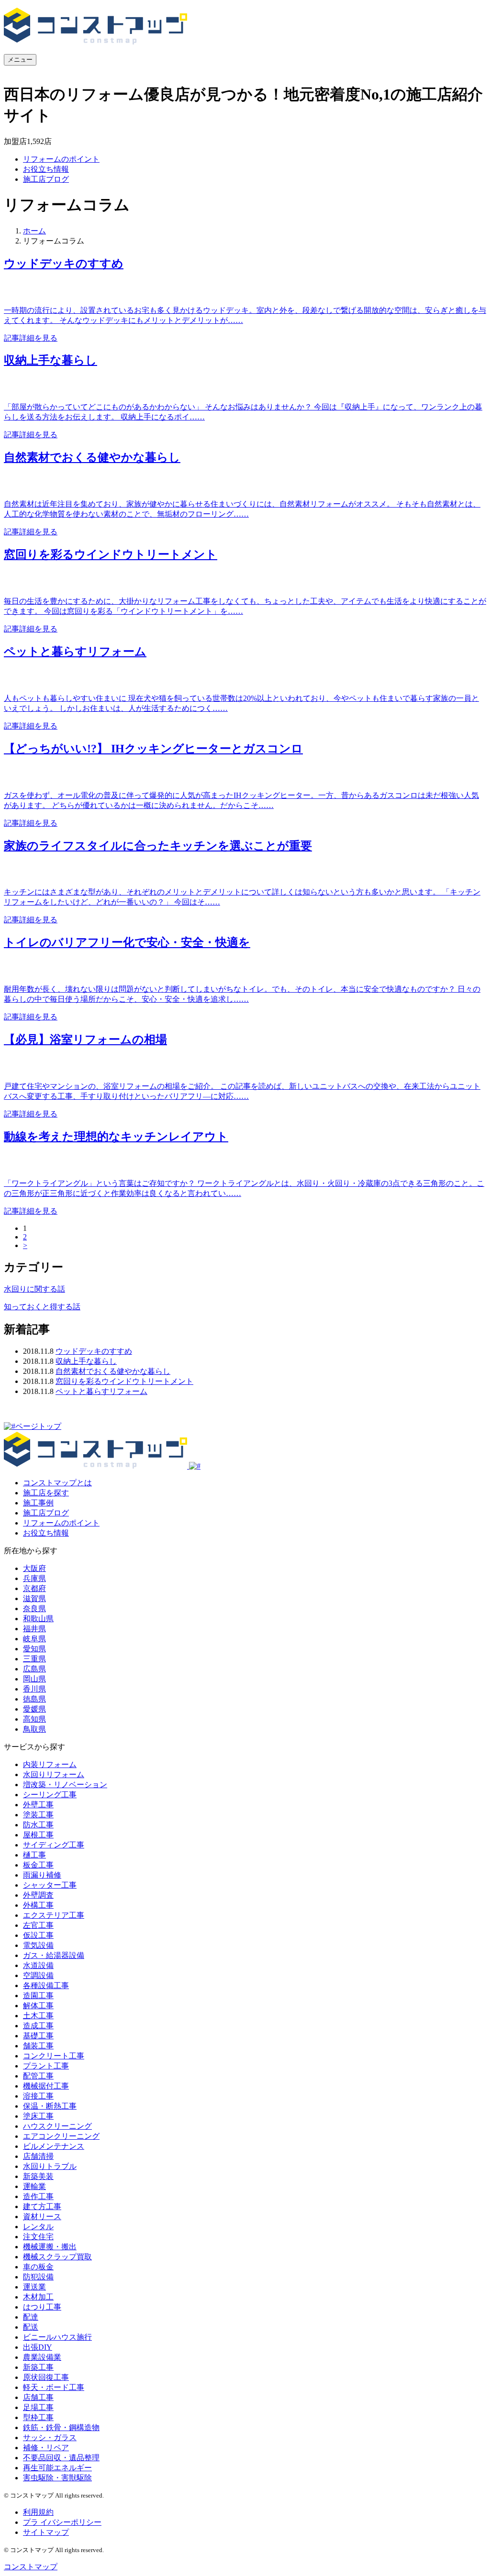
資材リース (42, 2217)
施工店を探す (46, 1493)
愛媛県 (34, 1709)
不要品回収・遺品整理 (61, 2458)
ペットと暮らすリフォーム (101, 1391)
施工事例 (38, 1503)
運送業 (34, 2287)
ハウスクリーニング (57, 2126)
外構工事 (38, 1905)
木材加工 (38, 2297)
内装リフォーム (50, 1764)
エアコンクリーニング (61, 2136)
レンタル (38, 2227)
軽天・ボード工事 (54, 2387)
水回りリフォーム (54, 1774)
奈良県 (34, 1609)
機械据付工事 (46, 2086)
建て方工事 (42, 2206)
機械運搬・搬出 (50, 2247)
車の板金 (38, 2267)
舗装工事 (38, 2046)
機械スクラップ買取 (57, 2257)
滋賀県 (34, 1598)
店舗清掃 (38, 2156)
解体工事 (38, 2006)
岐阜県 (34, 1639)
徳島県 (34, 1699)
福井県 (34, 1629)
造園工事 (38, 1996)
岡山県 (34, 1679)
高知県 (34, 1719)
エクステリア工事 (54, 1915)
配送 (31, 2327)
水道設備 (38, 1965)
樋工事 (34, 1855)
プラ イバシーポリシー (62, 2522)
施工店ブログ (46, 179)
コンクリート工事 (54, 2056)
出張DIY (38, 2347)
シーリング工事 (50, 1795)
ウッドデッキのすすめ (94, 1351)
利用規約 (38, 2512)
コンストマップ (31, 2567)
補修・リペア (46, 2448)
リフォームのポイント (61, 159)
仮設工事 (38, 1935)
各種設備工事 (46, 1985)
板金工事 (38, 1865)
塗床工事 (38, 2116)
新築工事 (38, 2367)
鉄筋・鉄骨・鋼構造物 (61, 2427)
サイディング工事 (54, 1845)
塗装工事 (38, 1815)
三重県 (34, 1659)
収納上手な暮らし (86, 1361)
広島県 (34, 1669)
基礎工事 (38, 2036)
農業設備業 (42, 2357)
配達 (31, 2317)
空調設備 (38, 1975)
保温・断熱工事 (50, 2106)
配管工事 (38, 2076)
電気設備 (38, 1945)
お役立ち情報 (46, 169)
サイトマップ (46, 2532)
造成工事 (38, 2026)
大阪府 (34, 1568)
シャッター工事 (50, 1885)
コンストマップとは (57, 1483)
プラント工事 (46, 2066)
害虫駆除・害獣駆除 (57, 2478)
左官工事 (38, 1925)
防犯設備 (38, 2277)
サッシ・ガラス (50, 2438)
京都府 (34, 1588)
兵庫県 (34, 1578)
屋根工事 (38, 1835)
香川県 (34, 1689)
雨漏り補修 (42, 1875)
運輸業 (34, 2186)
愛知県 (34, 1649)
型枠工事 (38, 2417)
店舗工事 (38, 2397)
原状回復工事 (46, 2377)
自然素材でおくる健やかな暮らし (113, 1371)
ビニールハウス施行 (57, 2337)
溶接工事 (38, 2096)
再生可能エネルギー (57, 2468)
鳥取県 (34, 1729)
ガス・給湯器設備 (54, 1955)
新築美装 (38, 2176)
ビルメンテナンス (54, 2146)
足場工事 (38, 2407)
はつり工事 (42, 2307)
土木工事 (38, 2016)
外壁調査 (38, 1895)
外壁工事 (38, 1805)
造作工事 (38, 2196)
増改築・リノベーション (65, 1785)
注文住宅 (38, 2237)
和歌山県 (38, 1619)
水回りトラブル (50, 2166)
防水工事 (38, 1825)
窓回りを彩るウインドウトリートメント (124, 1381)
